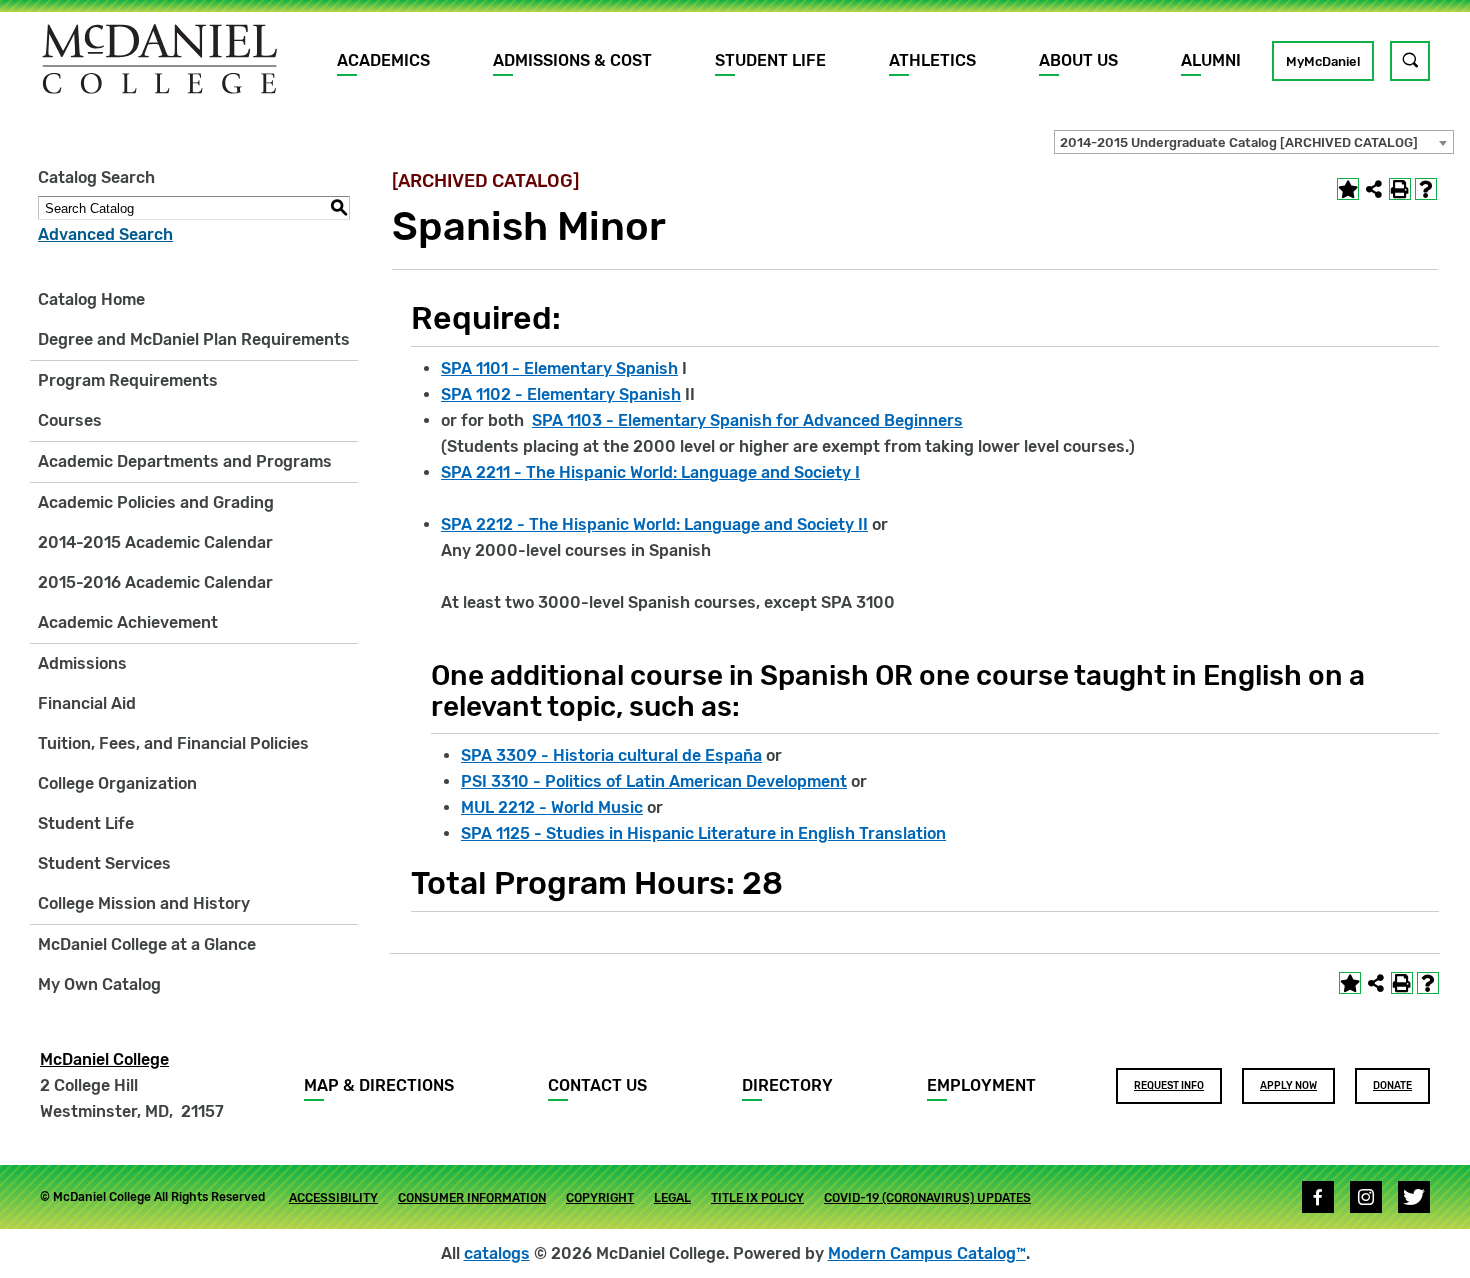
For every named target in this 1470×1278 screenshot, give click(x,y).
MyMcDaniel (1323, 61)
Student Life (770, 60)
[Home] (160, 59)
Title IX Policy (757, 1198)
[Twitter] (1414, 1197)
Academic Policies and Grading (156, 502)
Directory (787, 1085)
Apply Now (1288, 1086)
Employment (981, 1085)
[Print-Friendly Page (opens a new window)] (1400, 189)
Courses (70, 420)
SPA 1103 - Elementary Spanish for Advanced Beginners (747, 420)
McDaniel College (104, 1059)
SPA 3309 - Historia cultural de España (611, 755)
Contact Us (597, 1085)
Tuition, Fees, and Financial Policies (173, 743)
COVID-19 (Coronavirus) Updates (927, 1198)
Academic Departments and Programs (185, 461)
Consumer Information (472, 1198)
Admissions (82, 663)
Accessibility (333, 1198)
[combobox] (1254, 142)
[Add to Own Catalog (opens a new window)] (1348, 189)
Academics (383, 60)
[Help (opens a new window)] (1426, 189)
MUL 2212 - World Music (552, 807)
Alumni (1211, 60)
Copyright (600, 1198)
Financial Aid (87, 703)
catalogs (497, 1253)
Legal (672, 1198)
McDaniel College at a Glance (147, 944)
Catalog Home (91, 299)
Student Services (104, 863)
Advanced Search (105, 234)
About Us (1078, 60)
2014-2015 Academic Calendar (155, 542)
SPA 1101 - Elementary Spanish (559, 368)
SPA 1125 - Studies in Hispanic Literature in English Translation (703, 833)
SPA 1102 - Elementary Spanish (561, 394)
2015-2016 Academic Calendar (155, 582)
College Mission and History (144, 903)
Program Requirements (128, 380)
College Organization (117, 783)
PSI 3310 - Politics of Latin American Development (654, 781)
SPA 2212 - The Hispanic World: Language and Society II (654, 524)
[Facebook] (1318, 1197)
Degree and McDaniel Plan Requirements (194, 339)
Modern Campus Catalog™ (927, 1253)
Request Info (1169, 1086)
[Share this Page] (1374, 189)
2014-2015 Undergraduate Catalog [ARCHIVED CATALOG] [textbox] (1239, 142)
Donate (1392, 1086)
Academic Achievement (128, 622)
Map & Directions (379, 1085)
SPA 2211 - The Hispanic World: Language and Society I (650, 472)
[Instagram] (1366, 1197)
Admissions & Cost (572, 60)
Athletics (932, 60)
